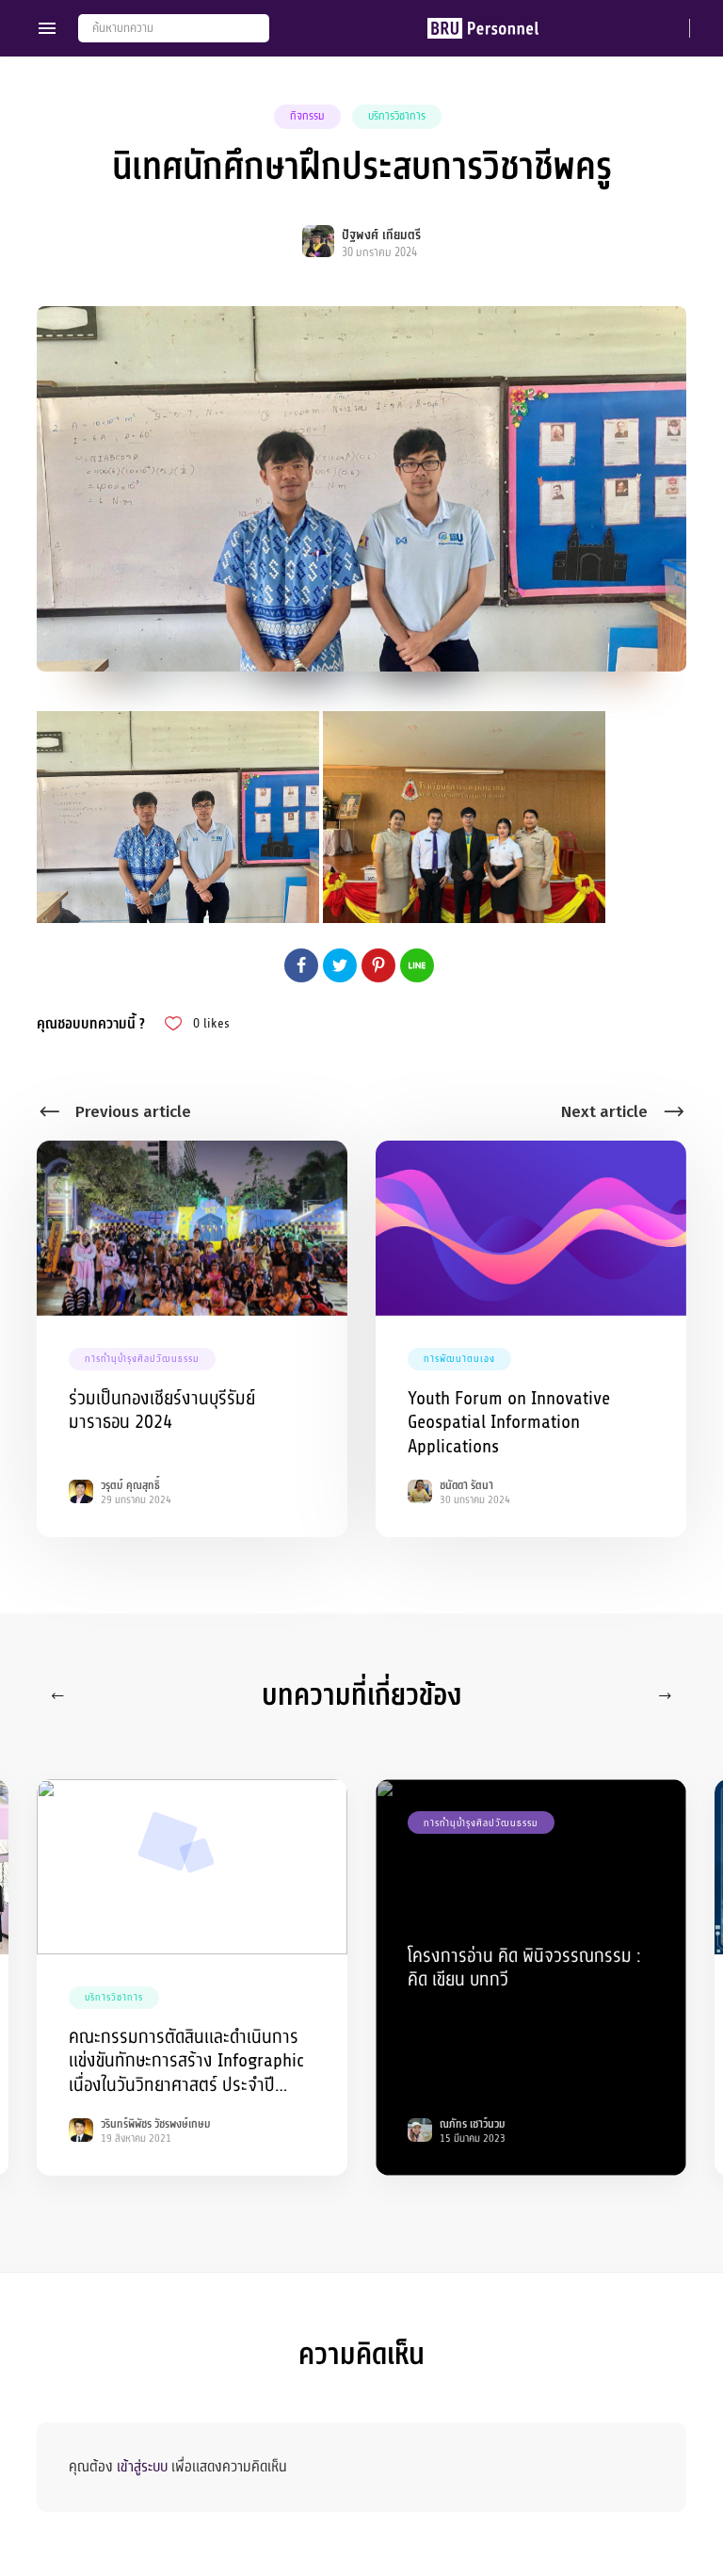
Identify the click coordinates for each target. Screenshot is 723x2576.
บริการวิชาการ (397, 116)
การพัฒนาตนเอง (459, 1359)
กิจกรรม (307, 116)
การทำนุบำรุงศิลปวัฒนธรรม (142, 1359)
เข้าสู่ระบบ (142, 2467)
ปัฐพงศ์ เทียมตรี (381, 235)
